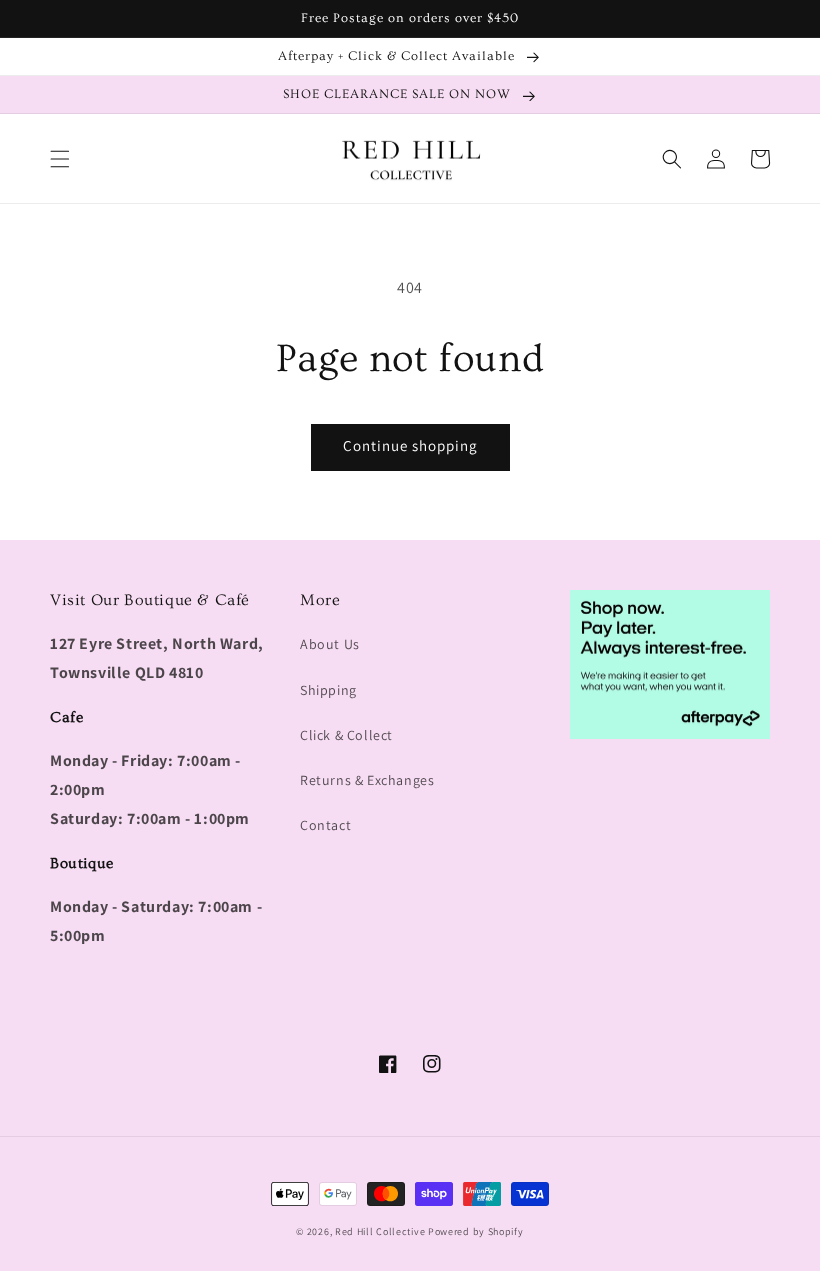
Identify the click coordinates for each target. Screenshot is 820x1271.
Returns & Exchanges (367, 780)
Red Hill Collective (380, 1231)
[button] (60, 159)
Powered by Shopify (476, 1231)
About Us (330, 644)
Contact (325, 825)
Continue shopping (410, 445)
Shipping (328, 690)
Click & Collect (346, 735)
